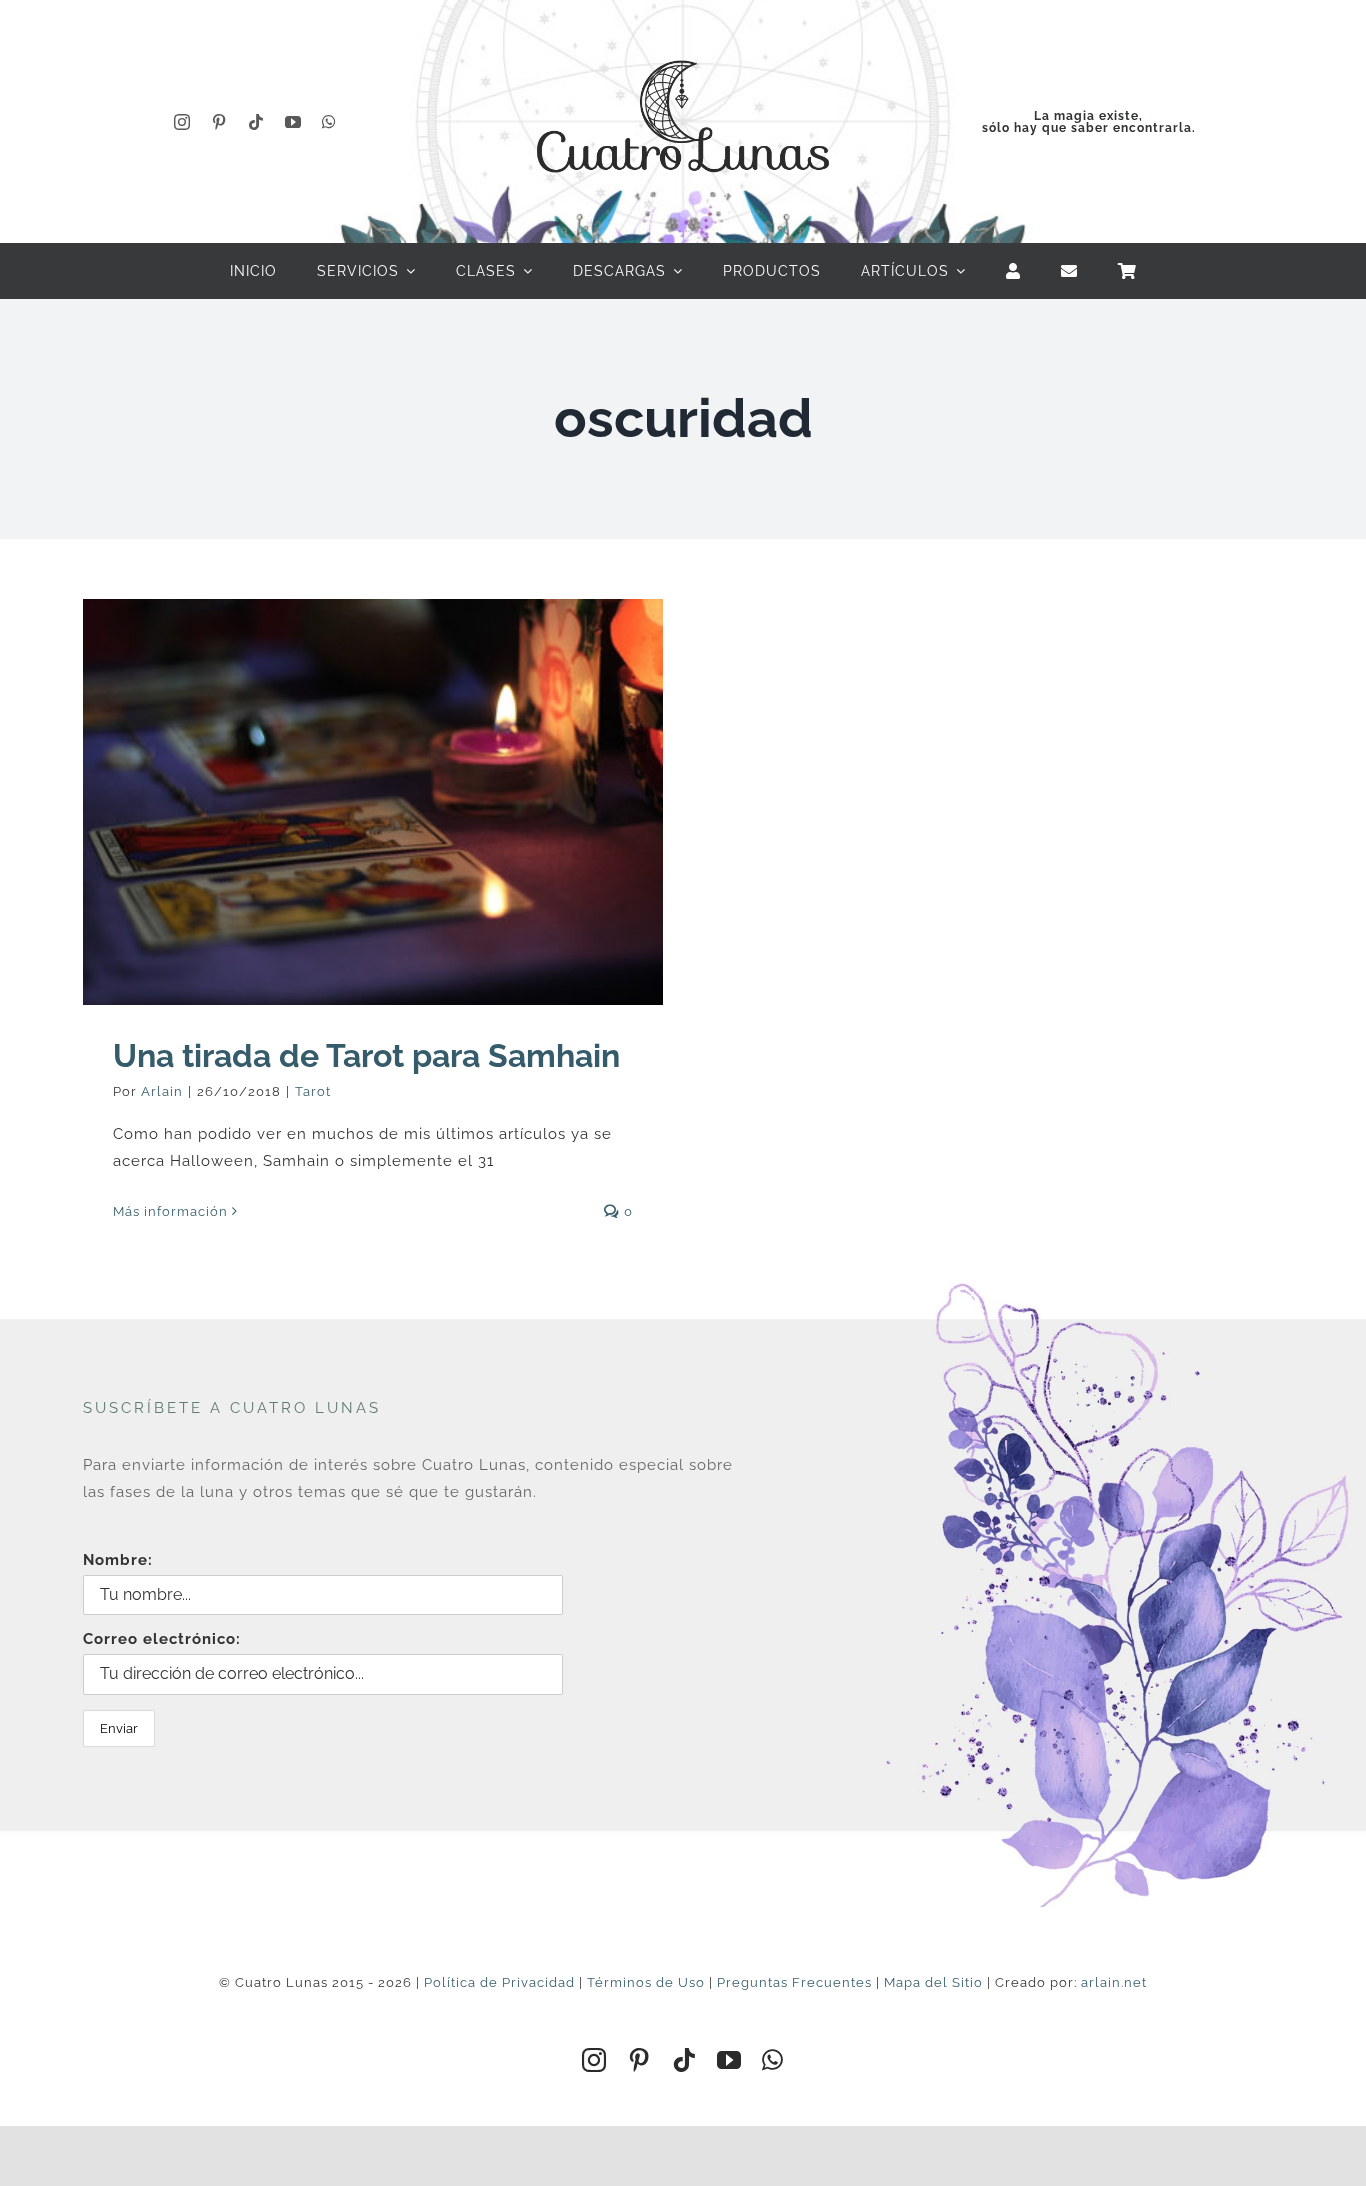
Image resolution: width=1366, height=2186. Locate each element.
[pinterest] (219, 122)
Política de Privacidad (499, 1982)
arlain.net (1114, 1982)
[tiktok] (256, 122)
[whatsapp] (329, 122)
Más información (170, 1211)
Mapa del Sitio (933, 1982)
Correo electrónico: (162, 1639)
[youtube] (293, 122)
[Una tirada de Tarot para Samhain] (373, 802)
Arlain (162, 1091)
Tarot (313, 1091)
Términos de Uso (646, 1982)
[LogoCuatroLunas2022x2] (683, 42)
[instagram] (182, 122)
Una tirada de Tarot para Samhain (366, 1055)
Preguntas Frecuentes (794, 1982)
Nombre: (118, 1560)
